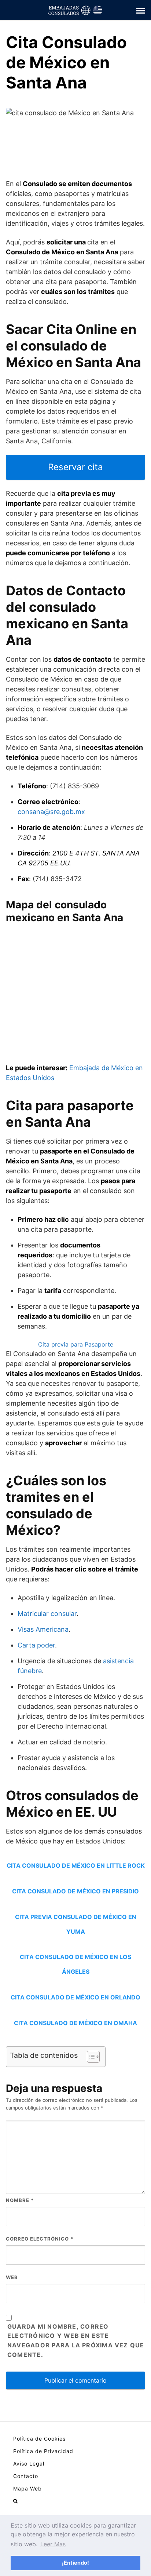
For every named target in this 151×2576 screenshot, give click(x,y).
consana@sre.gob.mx (51, 812)
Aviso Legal (29, 2464)
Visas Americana (43, 1629)
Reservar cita (75, 467)
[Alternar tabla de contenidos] (90, 2057)
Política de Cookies (39, 2439)
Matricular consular (47, 1614)
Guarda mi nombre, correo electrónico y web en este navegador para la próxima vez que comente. (76, 2341)
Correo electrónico (40, 2239)
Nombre (20, 2200)
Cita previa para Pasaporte (76, 1344)
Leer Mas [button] (53, 2544)
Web (12, 2277)
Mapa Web (27, 2488)
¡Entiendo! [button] (75, 2563)
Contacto (26, 2476)
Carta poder (36, 1645)
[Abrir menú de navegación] (15, 2501)
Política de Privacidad (43, 2451)
